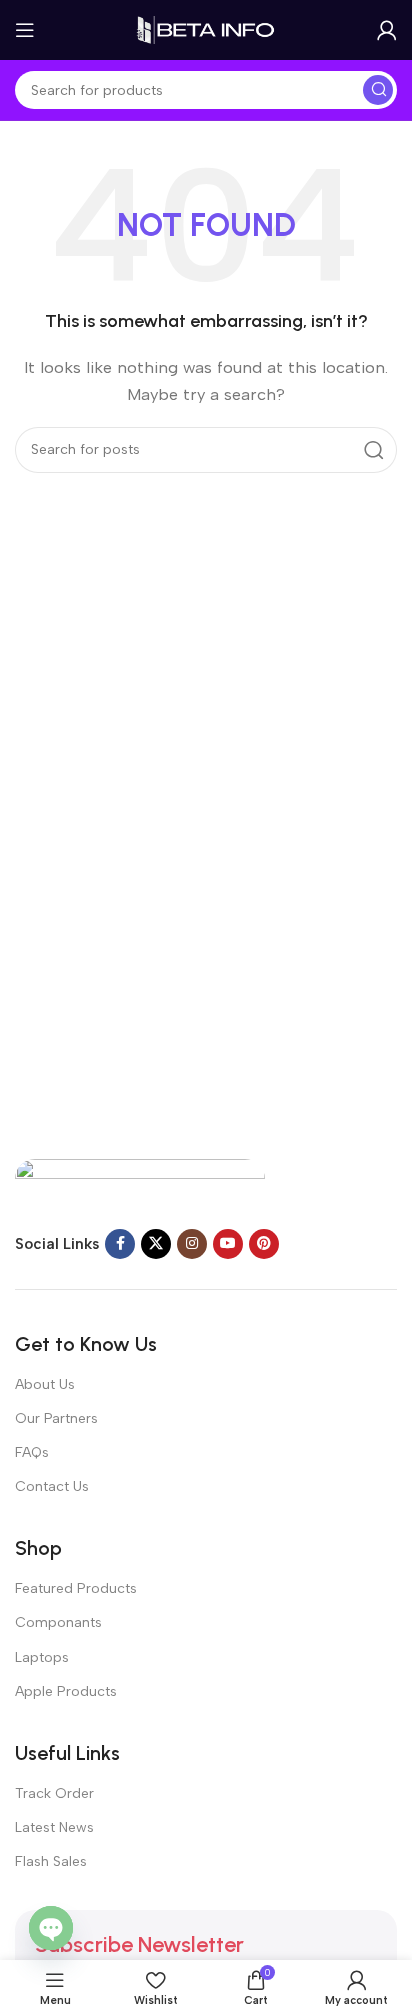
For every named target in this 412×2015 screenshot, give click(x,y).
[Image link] (140, 1182)
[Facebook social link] (120, 1244)
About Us (45, 1384)
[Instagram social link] (192, 1244)
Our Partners (56, 1418)
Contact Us (52, 1486)
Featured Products (76, 1588)
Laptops (42, 1657)
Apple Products (66, 1691)
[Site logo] (206, 29)
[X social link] (156, 1244)
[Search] (378, 90)
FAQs (32, 1452)
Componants (58, 1622)
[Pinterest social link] (264, 1244)
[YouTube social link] (228, 1244)
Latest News (54, 1827)
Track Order (54, 1793)
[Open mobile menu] (25, 30)
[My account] (387, 30)
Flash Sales (51, 1861)
